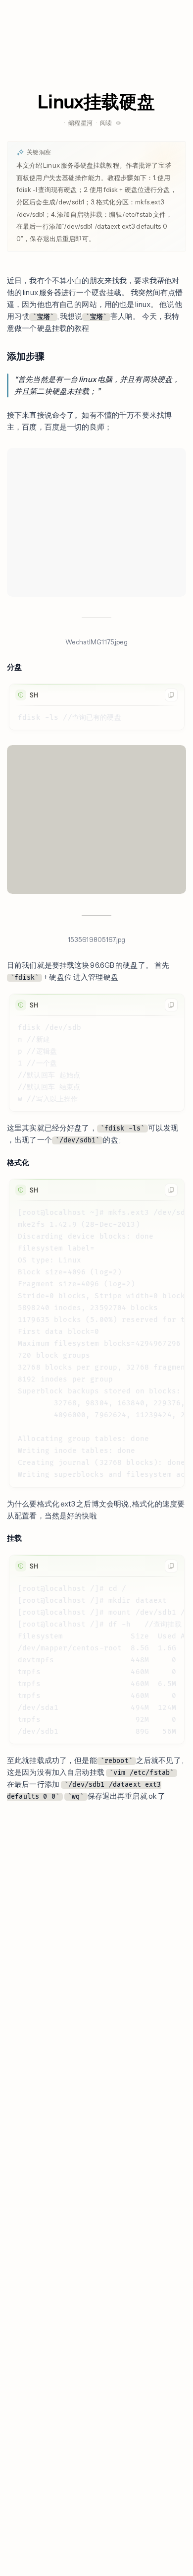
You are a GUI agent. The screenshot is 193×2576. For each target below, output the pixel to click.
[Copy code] (171, 695)
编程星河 (80, 123)
